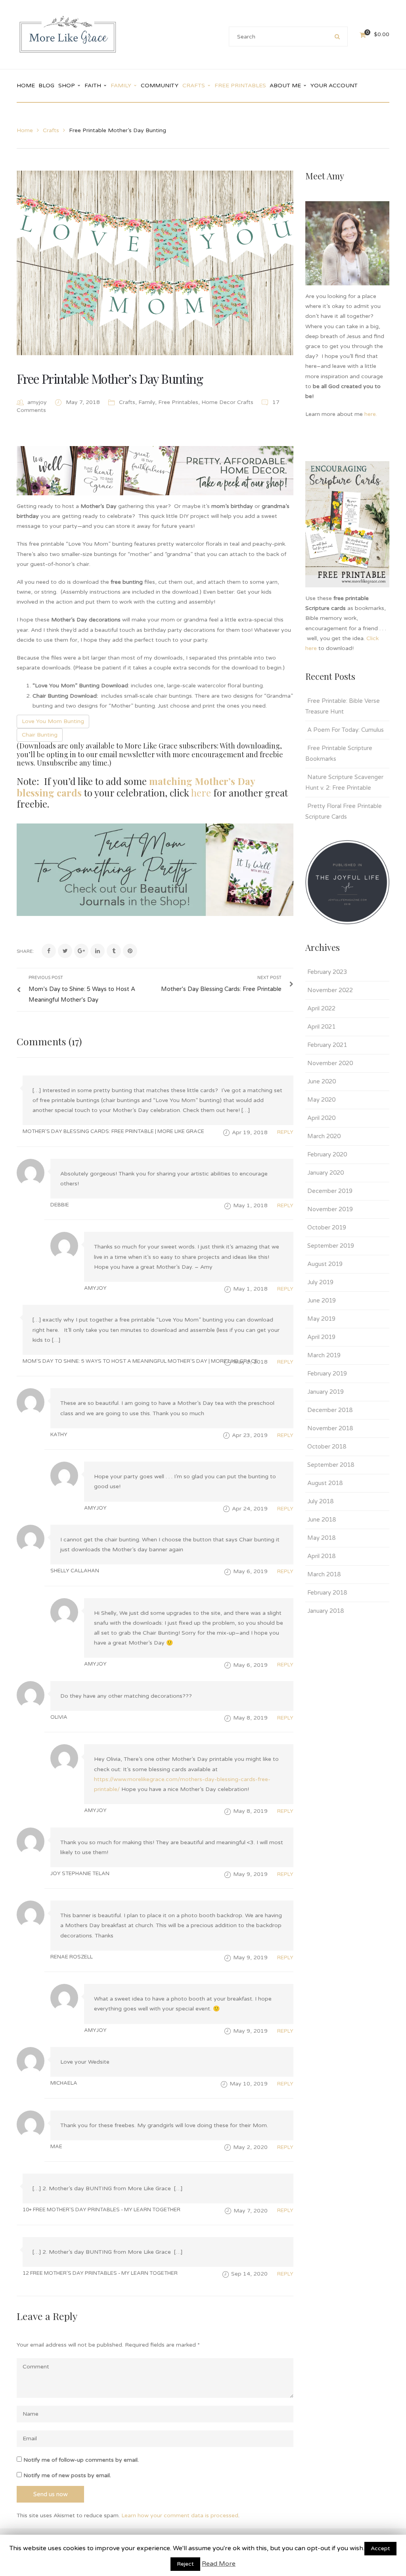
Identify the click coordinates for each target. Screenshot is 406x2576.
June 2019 (322, 1301)
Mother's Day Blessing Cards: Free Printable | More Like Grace (113, 1131)
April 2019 (321, 1337)
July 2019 (320, 1282)
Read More (219, 2564)
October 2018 (327, 1447)
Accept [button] (380, 2548)
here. (372, 414)
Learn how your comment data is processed (180, 2515)
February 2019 (327, 1374)
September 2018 (331, 1465)
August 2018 (325, 1483)
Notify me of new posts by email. (67, 2475)
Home (25, 130)
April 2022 (321, 1008)
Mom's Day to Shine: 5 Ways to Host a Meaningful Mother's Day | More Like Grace (140, 1361)
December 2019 (330, 1191)
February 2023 (327, 972)
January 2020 (326, 1173)
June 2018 (322, 1520)
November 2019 (330, 1209)
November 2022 (330, 990)
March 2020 (324, 1136)
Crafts (51, 130)
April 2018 (321, 1556)
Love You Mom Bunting (53, 721)
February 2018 (327, 1593)
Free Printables (178, 402)
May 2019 (321, 1319)
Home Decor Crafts (227, 402)
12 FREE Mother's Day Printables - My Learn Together (100, 2273)
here (201, 793)
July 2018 (320, 1501)
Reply (285, 1132)
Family (147, 402)
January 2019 (326, 1392)
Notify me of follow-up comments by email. (81, 2460)
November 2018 (330, 1428)
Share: (25, 951)
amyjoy (37, 402)
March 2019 (324, 1355)
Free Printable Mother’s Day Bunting (110, 378)
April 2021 (321, 1027)
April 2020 (321, 1118)
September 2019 (331, 1246)
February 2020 (327, 1154)
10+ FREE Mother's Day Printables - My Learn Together (101, 2210)
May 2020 (321, 1100)
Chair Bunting (40, 735)
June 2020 (322, 1081)
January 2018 (326, 1611)
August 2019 (325, 1264)
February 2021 (327, 1045)
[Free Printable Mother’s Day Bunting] (155, 263)
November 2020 (330, 1063)
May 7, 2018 (84, 402)
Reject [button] (185, 2564)
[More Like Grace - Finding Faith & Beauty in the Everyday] (68, 34)
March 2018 (324, 1574)
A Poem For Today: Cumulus (346, 730)
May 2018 (321, 1538)
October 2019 (327, 1227)
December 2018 (330, 1410)
